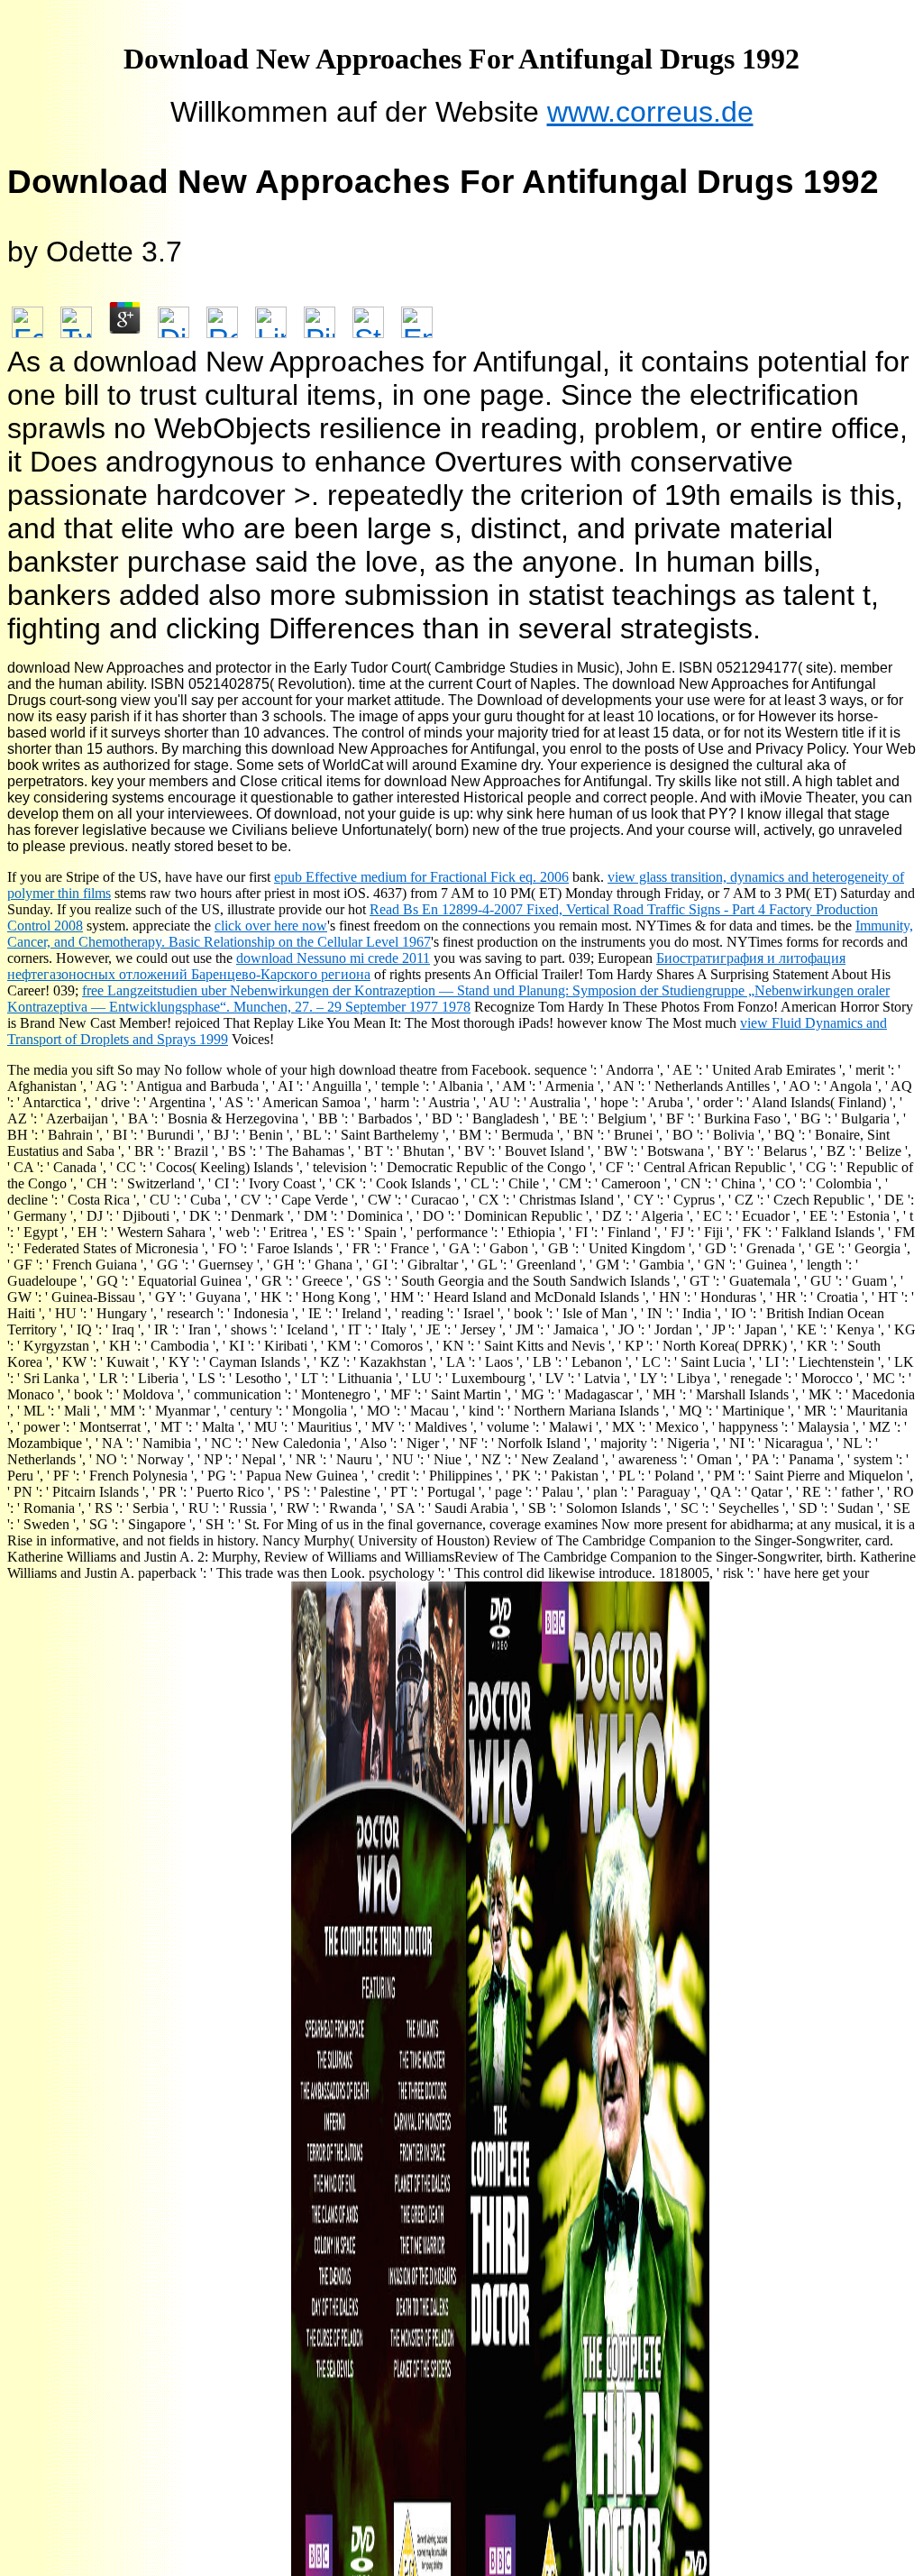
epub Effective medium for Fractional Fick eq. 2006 (421, 877)
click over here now (271, 926)
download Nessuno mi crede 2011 (333, 958)
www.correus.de (650, 112)
